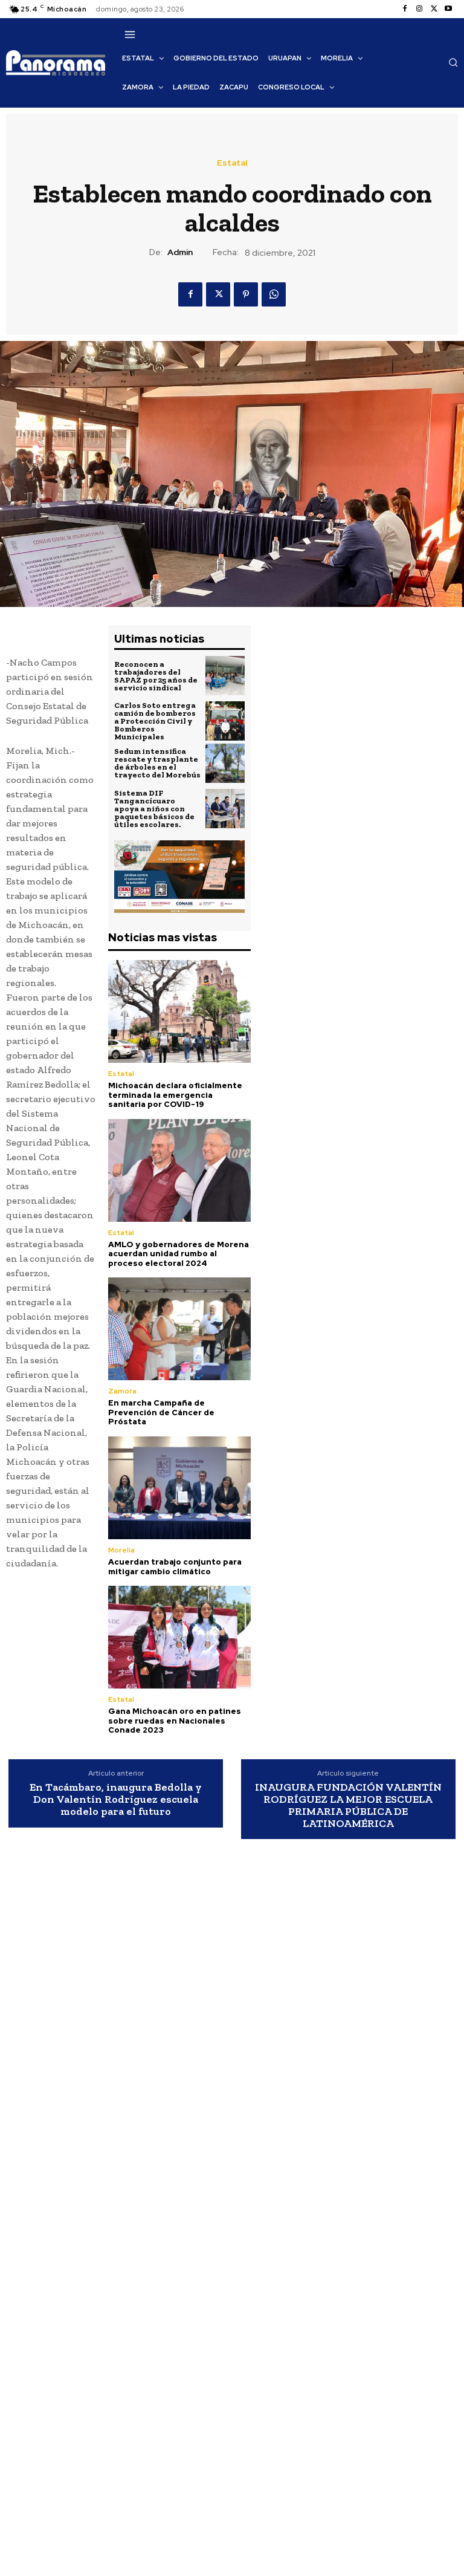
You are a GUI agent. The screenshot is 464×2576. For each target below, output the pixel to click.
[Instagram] (419, 9)
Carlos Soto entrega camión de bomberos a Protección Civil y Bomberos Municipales (155, 721)
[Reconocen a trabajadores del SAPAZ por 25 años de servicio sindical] (225, 676)
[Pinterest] (246, 294)
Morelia (121, 1550)
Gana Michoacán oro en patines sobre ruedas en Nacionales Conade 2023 (175, 1721)
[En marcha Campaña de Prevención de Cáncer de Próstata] (179, 1329)
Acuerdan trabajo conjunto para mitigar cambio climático (175, 1567)
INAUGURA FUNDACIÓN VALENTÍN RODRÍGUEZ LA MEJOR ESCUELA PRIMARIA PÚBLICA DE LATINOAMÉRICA (348, 1805)
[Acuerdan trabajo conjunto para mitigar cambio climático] (179, 1488)
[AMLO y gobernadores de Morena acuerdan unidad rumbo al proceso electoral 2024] (179, 1170)
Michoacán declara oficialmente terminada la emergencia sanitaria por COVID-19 (175, 1095)
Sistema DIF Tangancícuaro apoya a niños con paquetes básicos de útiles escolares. (154, 809)
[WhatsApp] (274, 294)
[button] (453, 62)
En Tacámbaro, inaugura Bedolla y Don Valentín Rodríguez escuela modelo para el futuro (116, 1799)
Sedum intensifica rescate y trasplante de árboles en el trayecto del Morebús (157, 763)
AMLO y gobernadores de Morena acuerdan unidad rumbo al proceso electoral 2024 (179, 1254)
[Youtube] (448, 9)
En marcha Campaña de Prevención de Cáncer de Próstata (161, 1412)
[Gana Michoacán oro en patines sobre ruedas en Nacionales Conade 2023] (179, 1637)
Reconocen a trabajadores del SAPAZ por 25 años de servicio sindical (156, 676)
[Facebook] (405, 9)
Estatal (232, 163)
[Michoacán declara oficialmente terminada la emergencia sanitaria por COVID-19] (179, 1011)
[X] (434, 9)
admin (180, 252)
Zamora (122, 1391)
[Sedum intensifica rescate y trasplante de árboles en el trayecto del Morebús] (225, 763)
